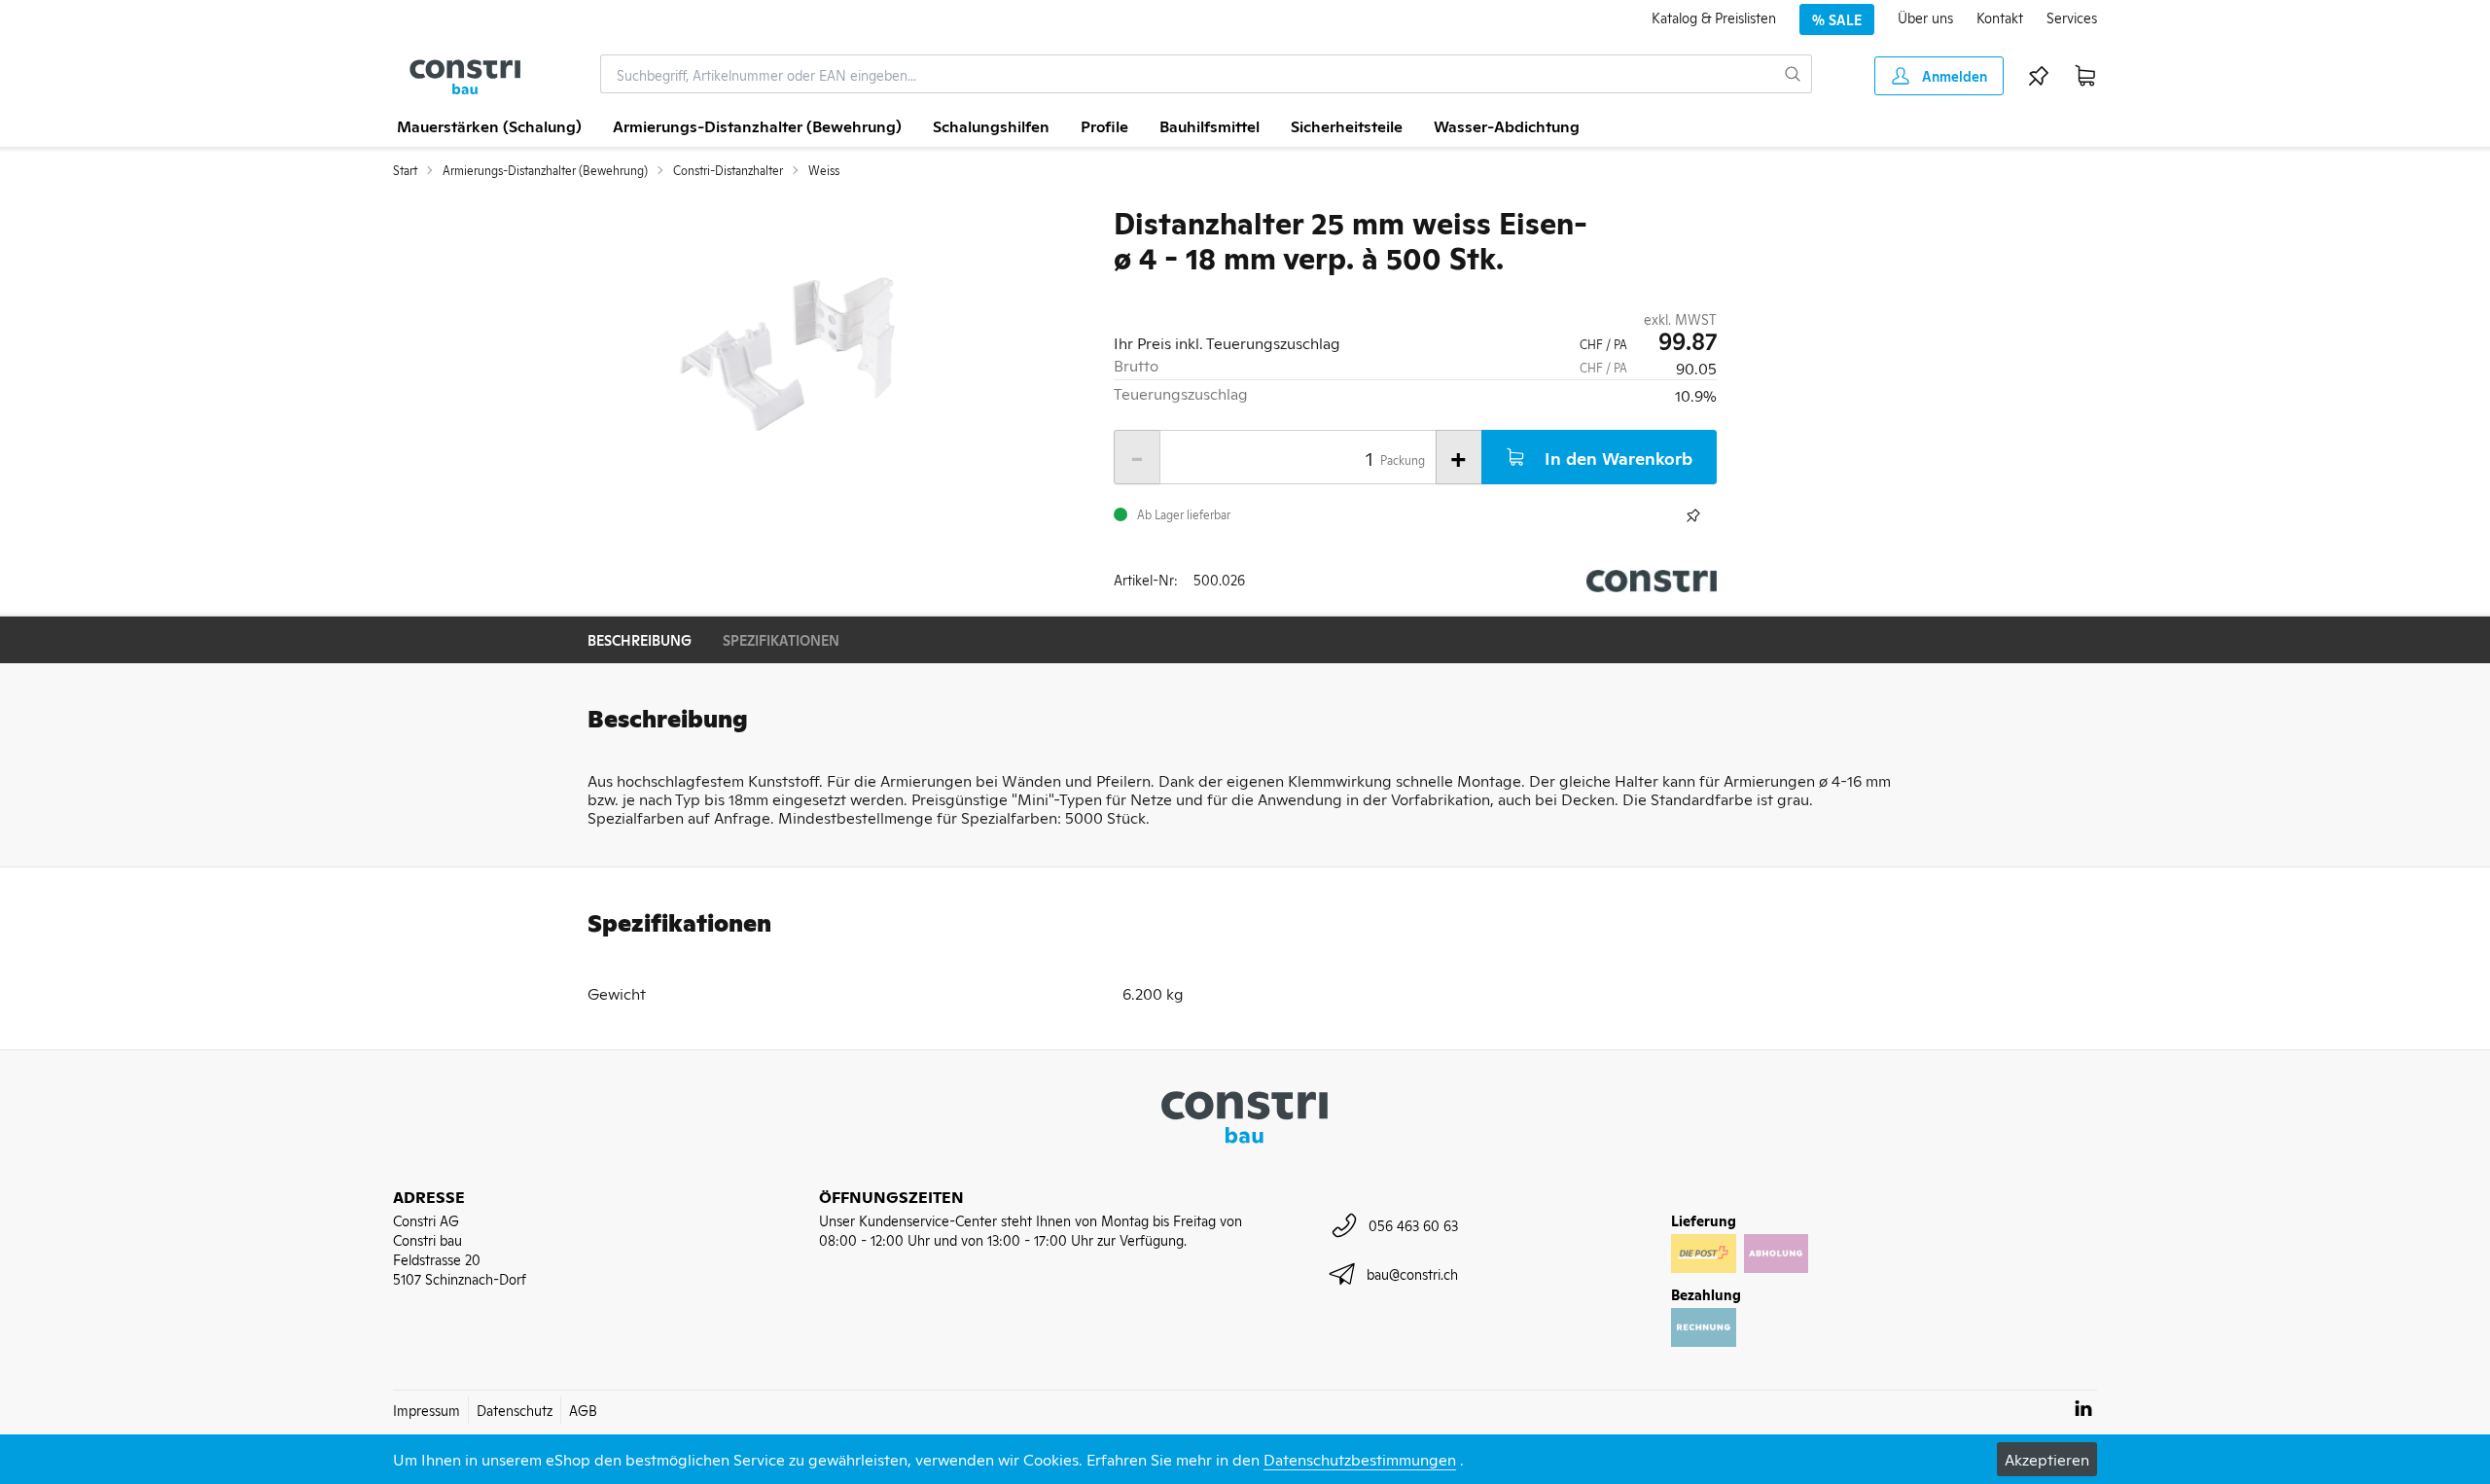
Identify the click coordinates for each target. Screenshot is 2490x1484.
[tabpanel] (785, 352)
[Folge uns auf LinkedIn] (2083, 1408)
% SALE (1837, 19)
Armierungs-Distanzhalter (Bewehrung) (545, 170)
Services (2072, 17)
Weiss (824, 170)
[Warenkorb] (2085, 76)
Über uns (1925, 17)
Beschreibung (640, 639)
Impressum (427, 1410)
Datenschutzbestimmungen (1360, 1459)
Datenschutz (515, 1410)
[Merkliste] (2039, 76)
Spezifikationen (781, 639)
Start (405, 170)
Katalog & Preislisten (1714, 17)
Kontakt (2000, 17)
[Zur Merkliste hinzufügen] (1693, 515)
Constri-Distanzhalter (728, 170)
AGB (583, 1410)
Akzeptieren (2047, 1459)
